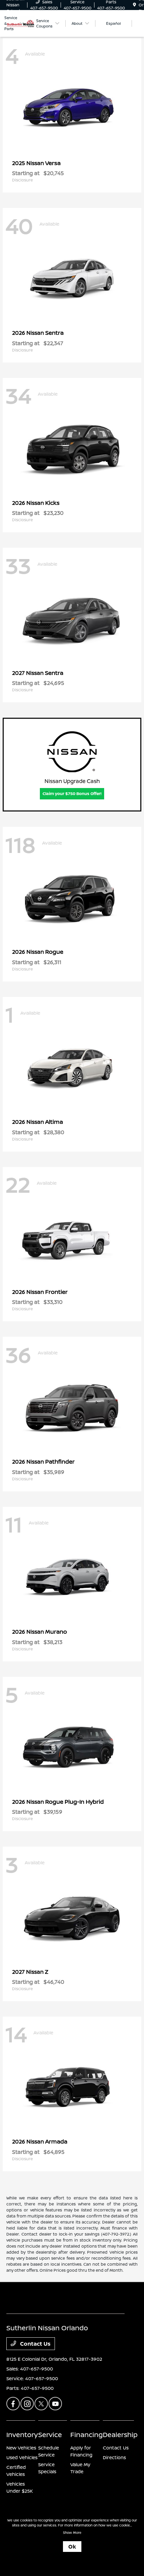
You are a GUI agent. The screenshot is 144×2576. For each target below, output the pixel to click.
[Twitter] (41, 2404)
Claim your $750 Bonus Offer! (72, 794)
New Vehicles (21, 2448)
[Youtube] (55, 2404)
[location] (134, 5)
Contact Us (35, 2344)
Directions (114, 2457)
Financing (87, 2435)
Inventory (22, 2435)
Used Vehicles (22, 2457)
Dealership (120, 2435)
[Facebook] (13, 2404)
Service (50, 2435)
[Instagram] (27, 2404)
